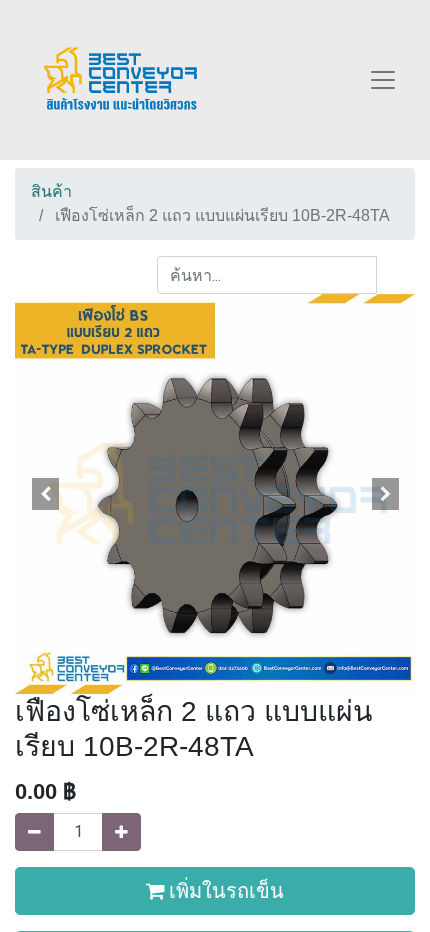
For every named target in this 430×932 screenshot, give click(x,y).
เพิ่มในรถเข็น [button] (224, 890)
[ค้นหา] (395, 275)
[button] (45, 494)
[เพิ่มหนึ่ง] (121, 832)
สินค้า (51, 191)
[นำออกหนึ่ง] (34, 832)
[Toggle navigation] (383, 80)
